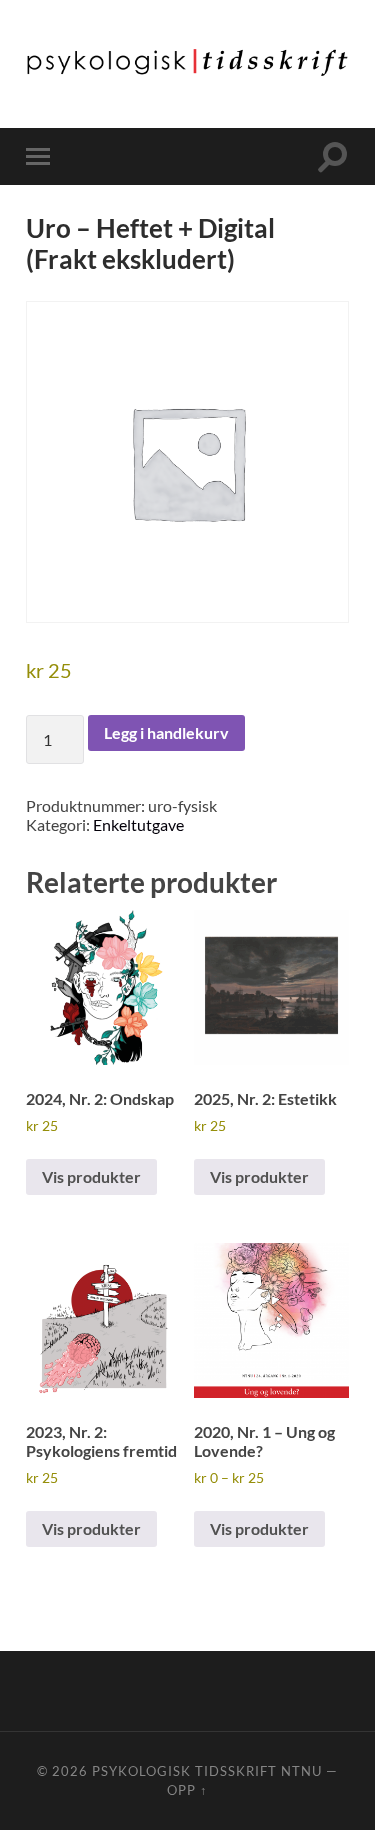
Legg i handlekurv (166, 732)
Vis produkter (91, 1176)
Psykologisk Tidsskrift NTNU (207, 1771)
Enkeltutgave (138, 824)
